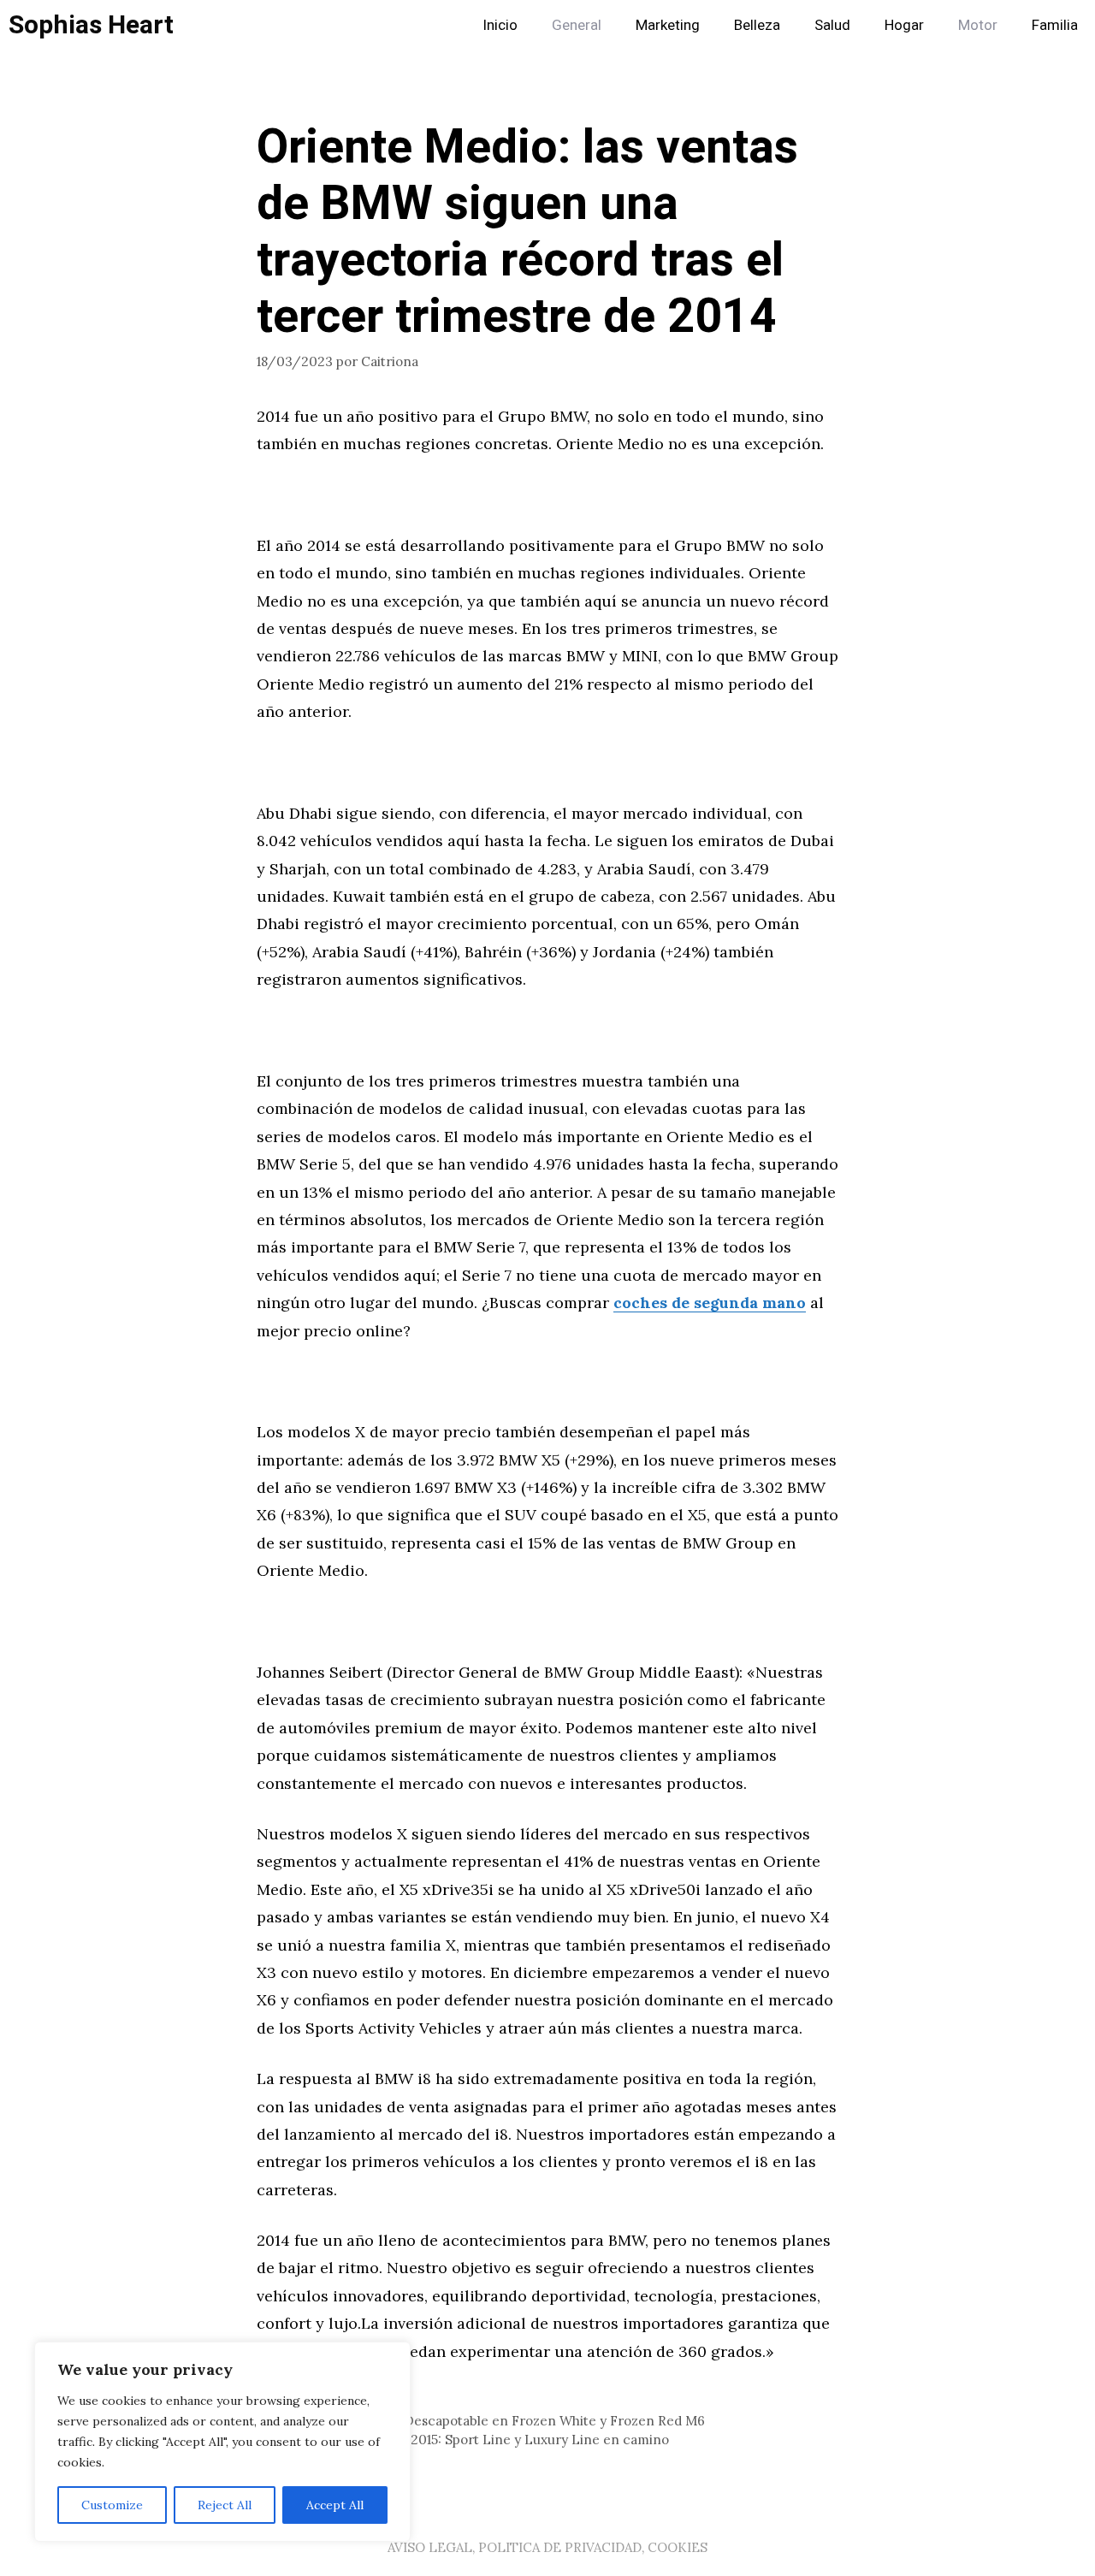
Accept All (335, 2505)
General (577, 25)
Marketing (668, 25)
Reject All (225, 2505)
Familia (1055, 25)
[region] (222, 2442)
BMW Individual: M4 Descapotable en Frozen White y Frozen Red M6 (491, 2421)
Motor (978, 25)
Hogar (904, 25)
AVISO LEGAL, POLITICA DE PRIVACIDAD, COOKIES (547, 2547)
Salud (832, 25)
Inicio (500, 25)
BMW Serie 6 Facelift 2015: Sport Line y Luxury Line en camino (473, 2440)
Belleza (757, 25)
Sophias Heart (91, 26)
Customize (112, 2505)
